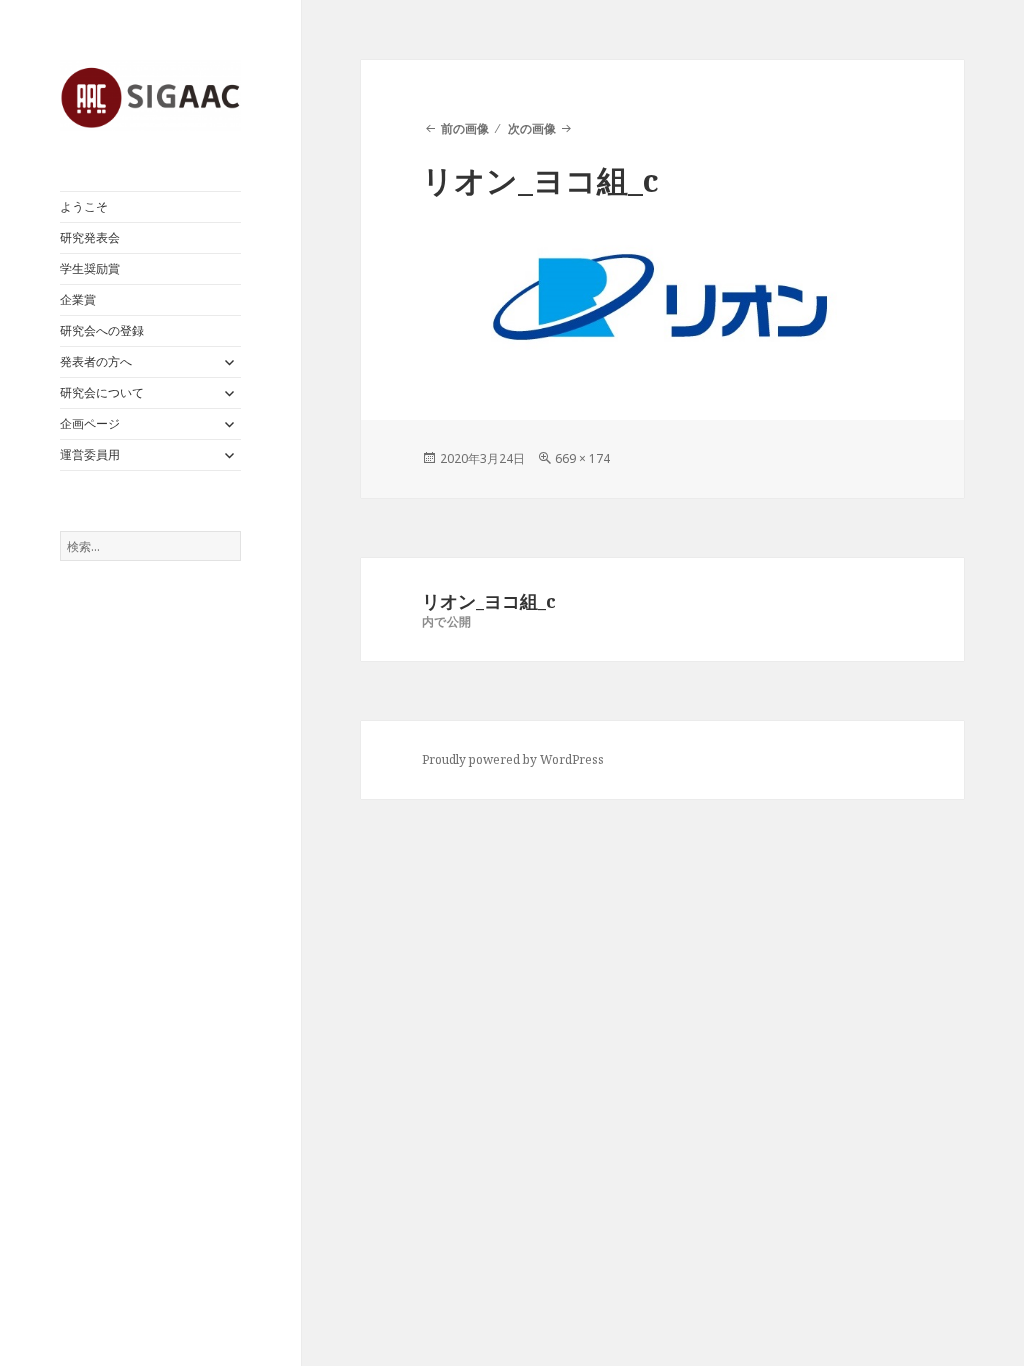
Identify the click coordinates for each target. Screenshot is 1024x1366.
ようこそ (84, 206)
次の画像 (532, 128)
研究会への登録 (102, 330)
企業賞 (78, 299)
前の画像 (465, 128)
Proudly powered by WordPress (513, 759)
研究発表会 (90, 237)
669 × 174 (582, 458)
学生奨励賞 (90, 268)
